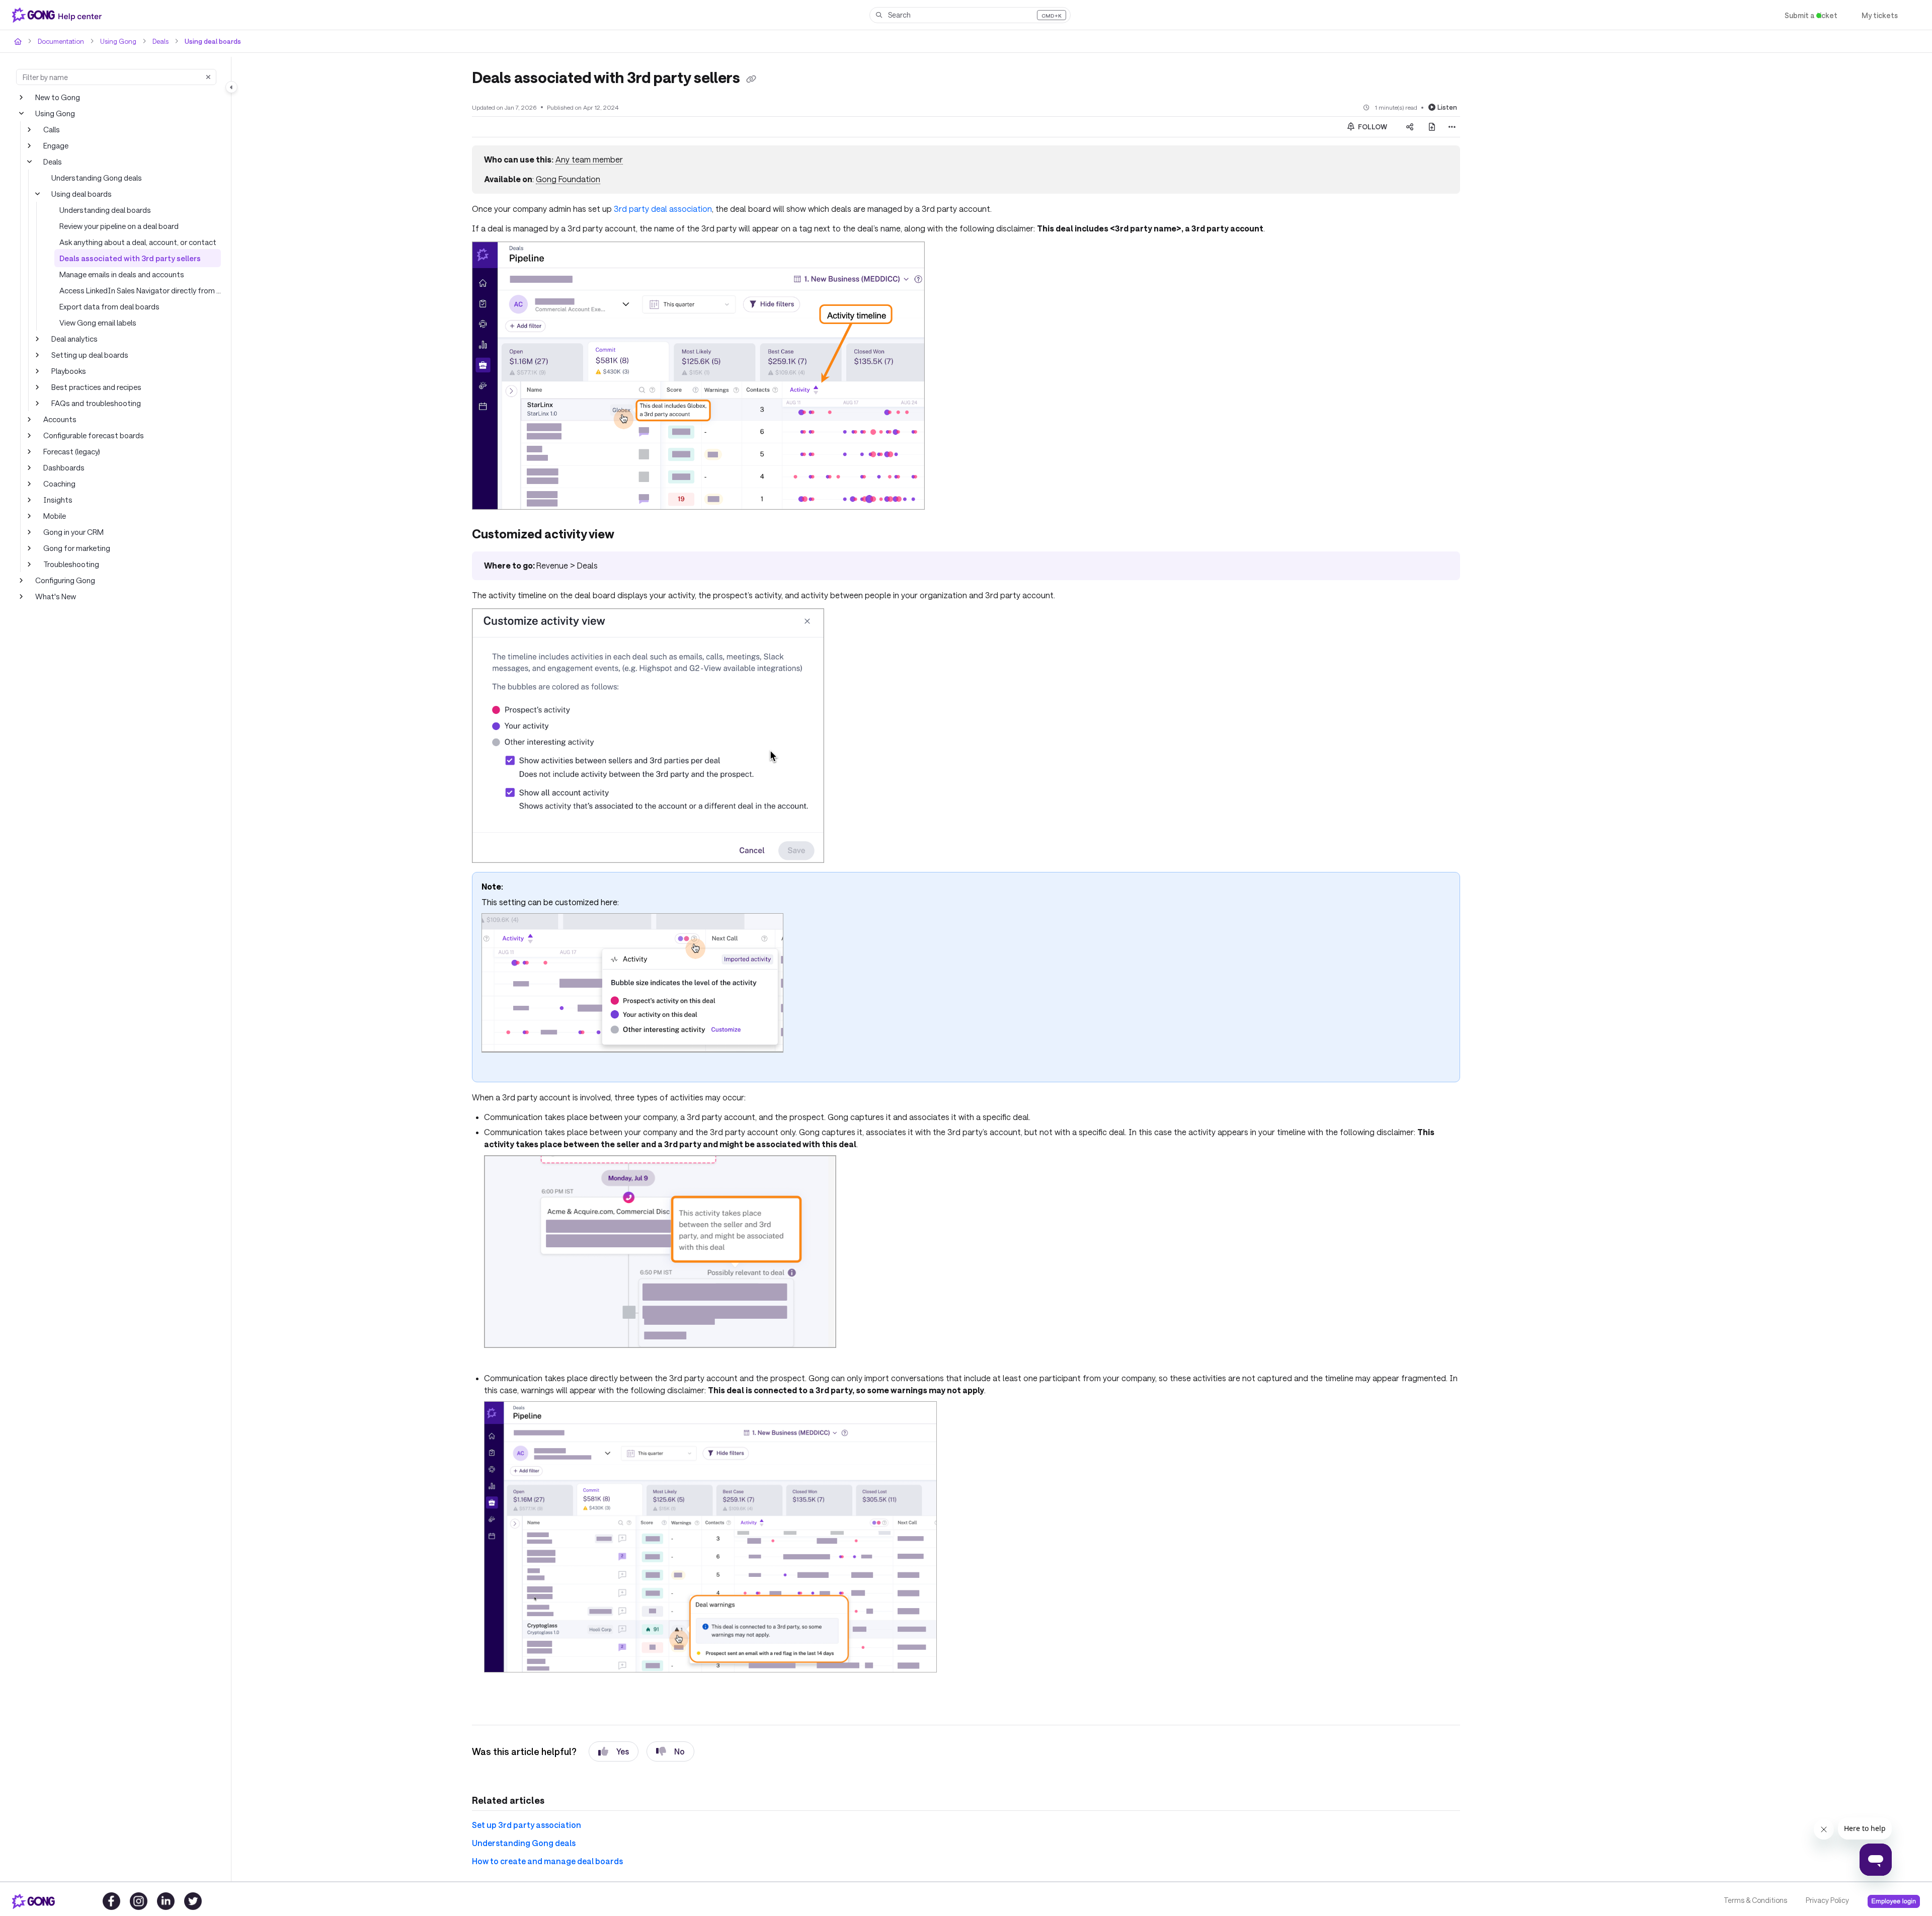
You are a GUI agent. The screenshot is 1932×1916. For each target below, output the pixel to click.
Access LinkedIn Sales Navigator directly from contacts (140, 290)
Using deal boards (207, 41)
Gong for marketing (75, 548)
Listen (1448, 106)
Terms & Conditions (1755, 1900)
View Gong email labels (98, 322)
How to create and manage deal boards (542, 1860)
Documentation (60, 41)
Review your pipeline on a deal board (119, 226)
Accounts (59, 419)
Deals (156, 41)
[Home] (59, 15)
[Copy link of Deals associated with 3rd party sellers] (762, 78)
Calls (52, 129)
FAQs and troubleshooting (94, 403)
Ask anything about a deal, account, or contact (135, 242)
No (671, 1751)
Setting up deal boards (88, 354)
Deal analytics (74, 338)
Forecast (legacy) (72, 451)
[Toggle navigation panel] (231, 87)
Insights (56, 499)
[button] (970, 15)
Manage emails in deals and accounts (121, 274)
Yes (614, 1751)
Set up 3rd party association (521, 1824)
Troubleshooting (69, 564)
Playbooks (69, 371)
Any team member (586, 159)
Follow (1372, 126)
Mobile (54, 515)
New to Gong (57, 97)
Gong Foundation (566, 179)
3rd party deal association (654, 209)
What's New (55, 596)
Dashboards (63, 467)
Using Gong (115, 41)
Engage (56, 145)
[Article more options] (1452, 126)
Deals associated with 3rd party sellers (123, 258)
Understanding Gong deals (95, 177)
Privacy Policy (1827, 1900)
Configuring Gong (64, 580)
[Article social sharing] (1410, 126)
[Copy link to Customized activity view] (631, 535)
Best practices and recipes (95, 387)
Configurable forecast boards (91, 435)
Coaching (59, 483)
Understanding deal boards (103, 210)
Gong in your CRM (74, 532)
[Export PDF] (1432, 126)
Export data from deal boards (107, 306)
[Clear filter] (208, 77)
